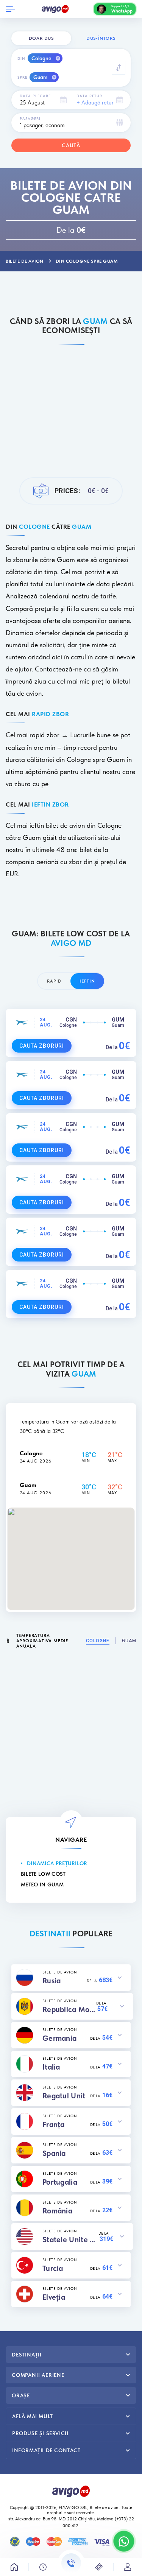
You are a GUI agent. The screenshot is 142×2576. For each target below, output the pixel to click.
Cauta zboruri (42, 1046)
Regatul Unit (64, 2096)
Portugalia (60, 2182)
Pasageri (30, 118)
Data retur (89, 96)
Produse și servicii (40, 2433)
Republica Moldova (69, 2009)
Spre (22, 77)
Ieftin (87, 981)
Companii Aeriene (38, 2375)
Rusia (52, 1981)
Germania (59, 2038)
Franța (54, 2124)
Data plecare (35, 96)
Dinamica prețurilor (57, 1863)
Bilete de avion (104, 2507)
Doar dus (41, 38)
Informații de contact (46, 2450)
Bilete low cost (43, 1874)
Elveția (54, 2297)
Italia (51, 2067)
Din (21, 58)
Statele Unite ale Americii (70, 2240)
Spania (54, 2153)
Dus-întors (101, 38)
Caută (71, 145)
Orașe (21, 2395)
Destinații (27, 2355)
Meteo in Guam (42, 1884)
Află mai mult (33, 2416)
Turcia (53, 2268)
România (57, 2211)
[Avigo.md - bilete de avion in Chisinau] (71, 2490)
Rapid (54, 981)
